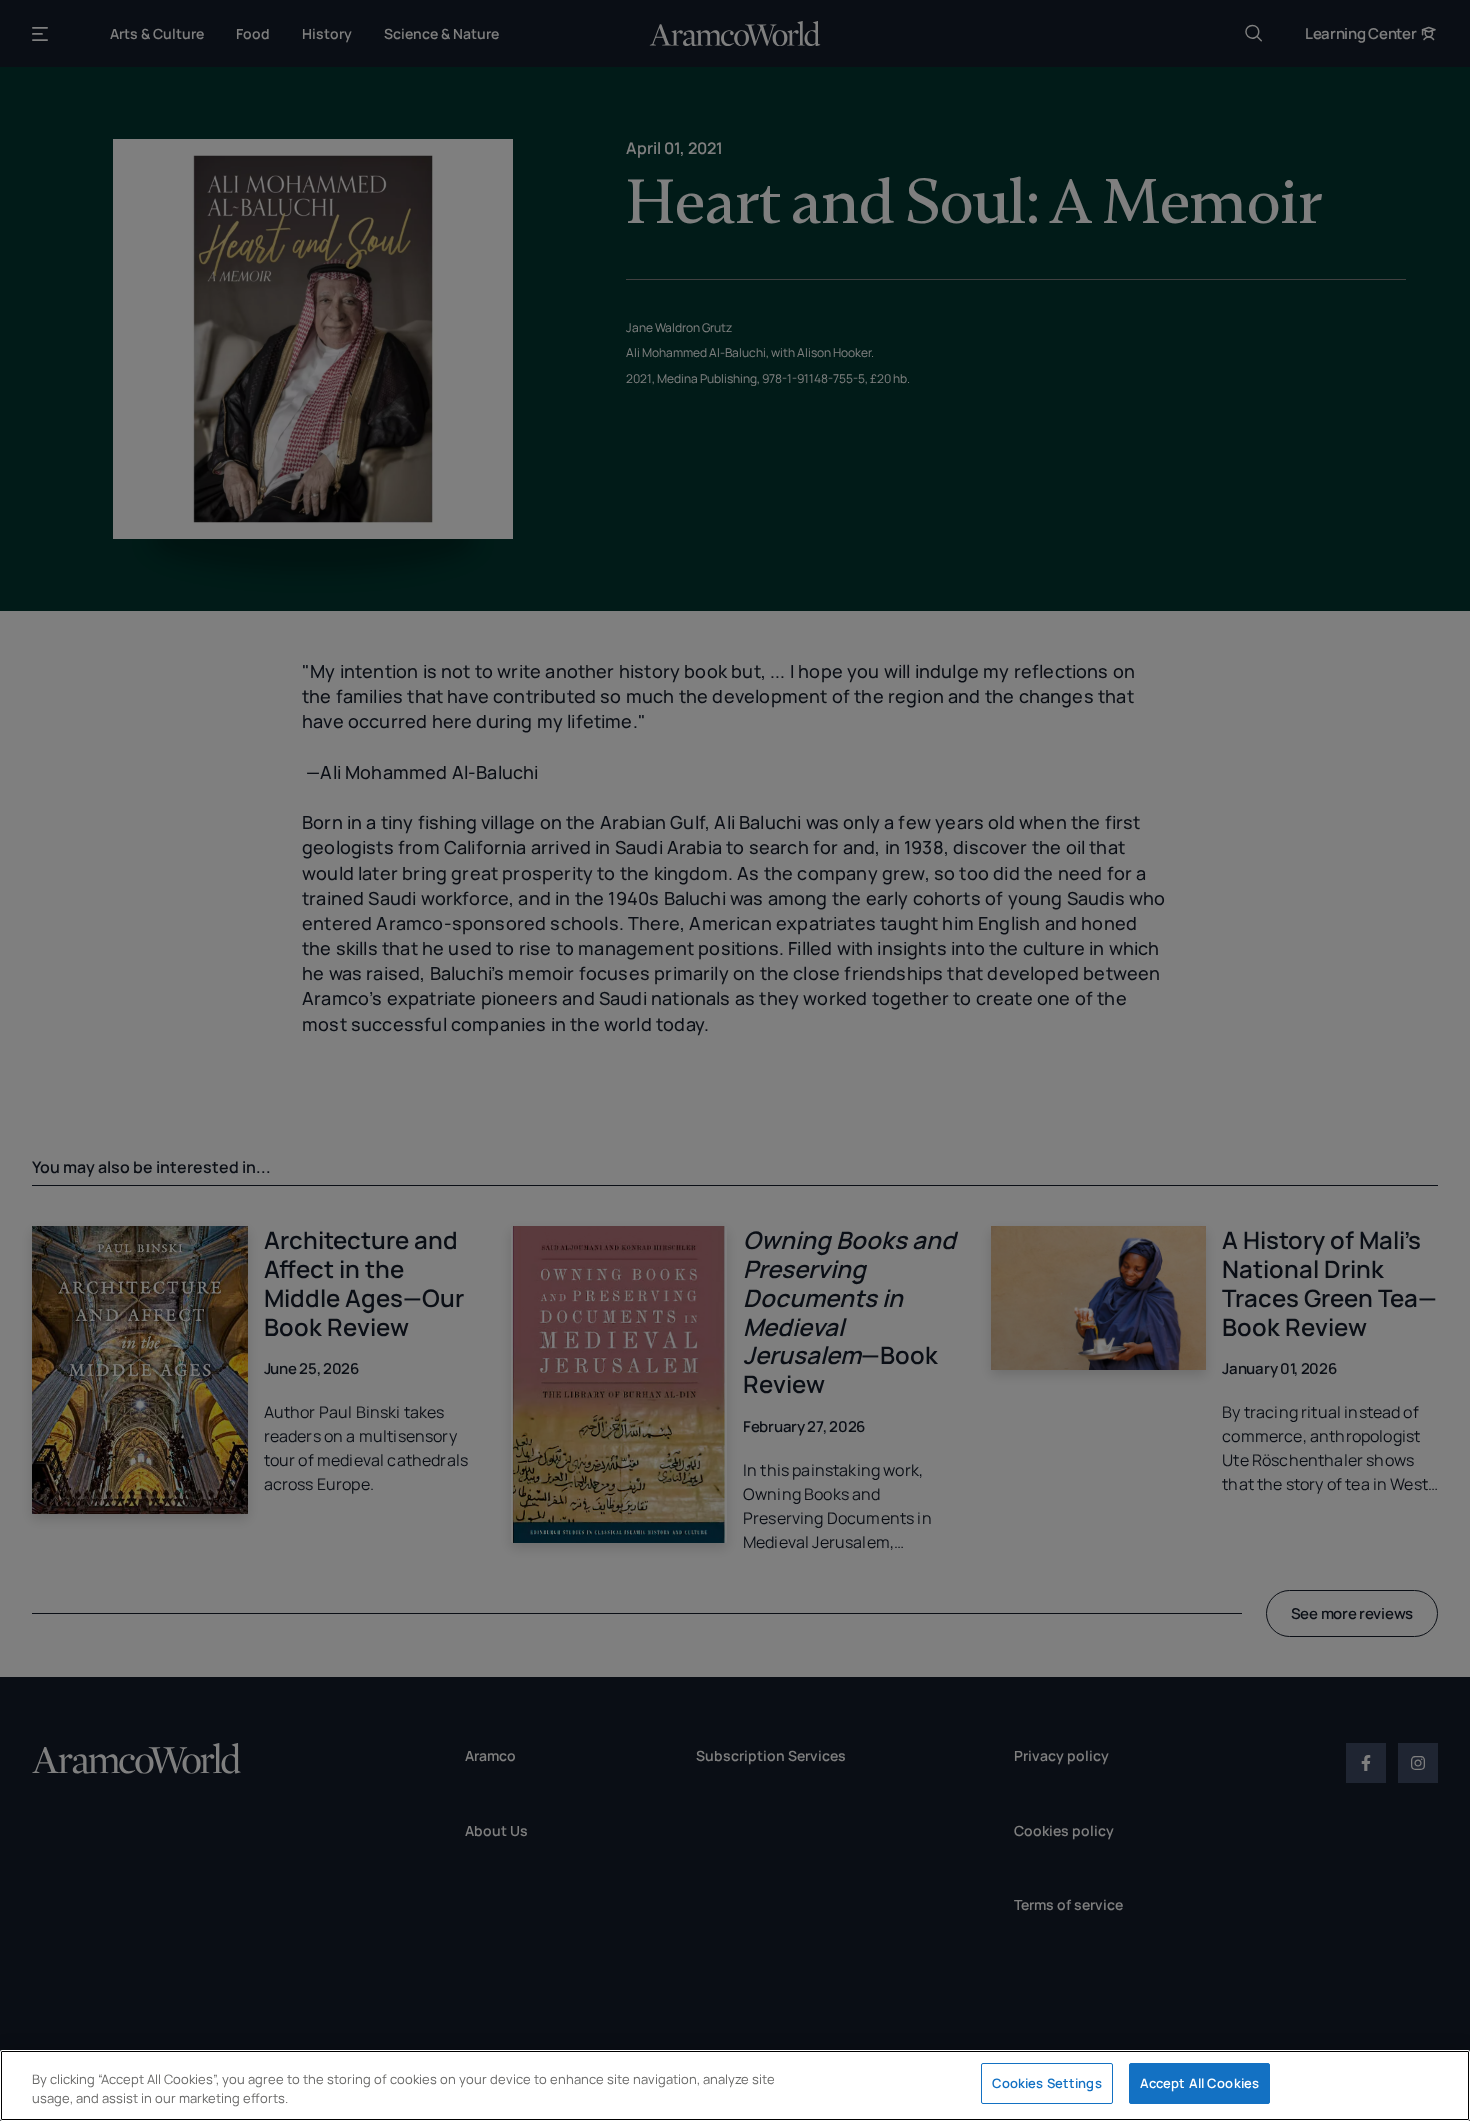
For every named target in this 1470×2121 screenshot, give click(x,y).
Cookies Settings (1047, 2083)
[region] (735, 2085)
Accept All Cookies (1199, 2083)
